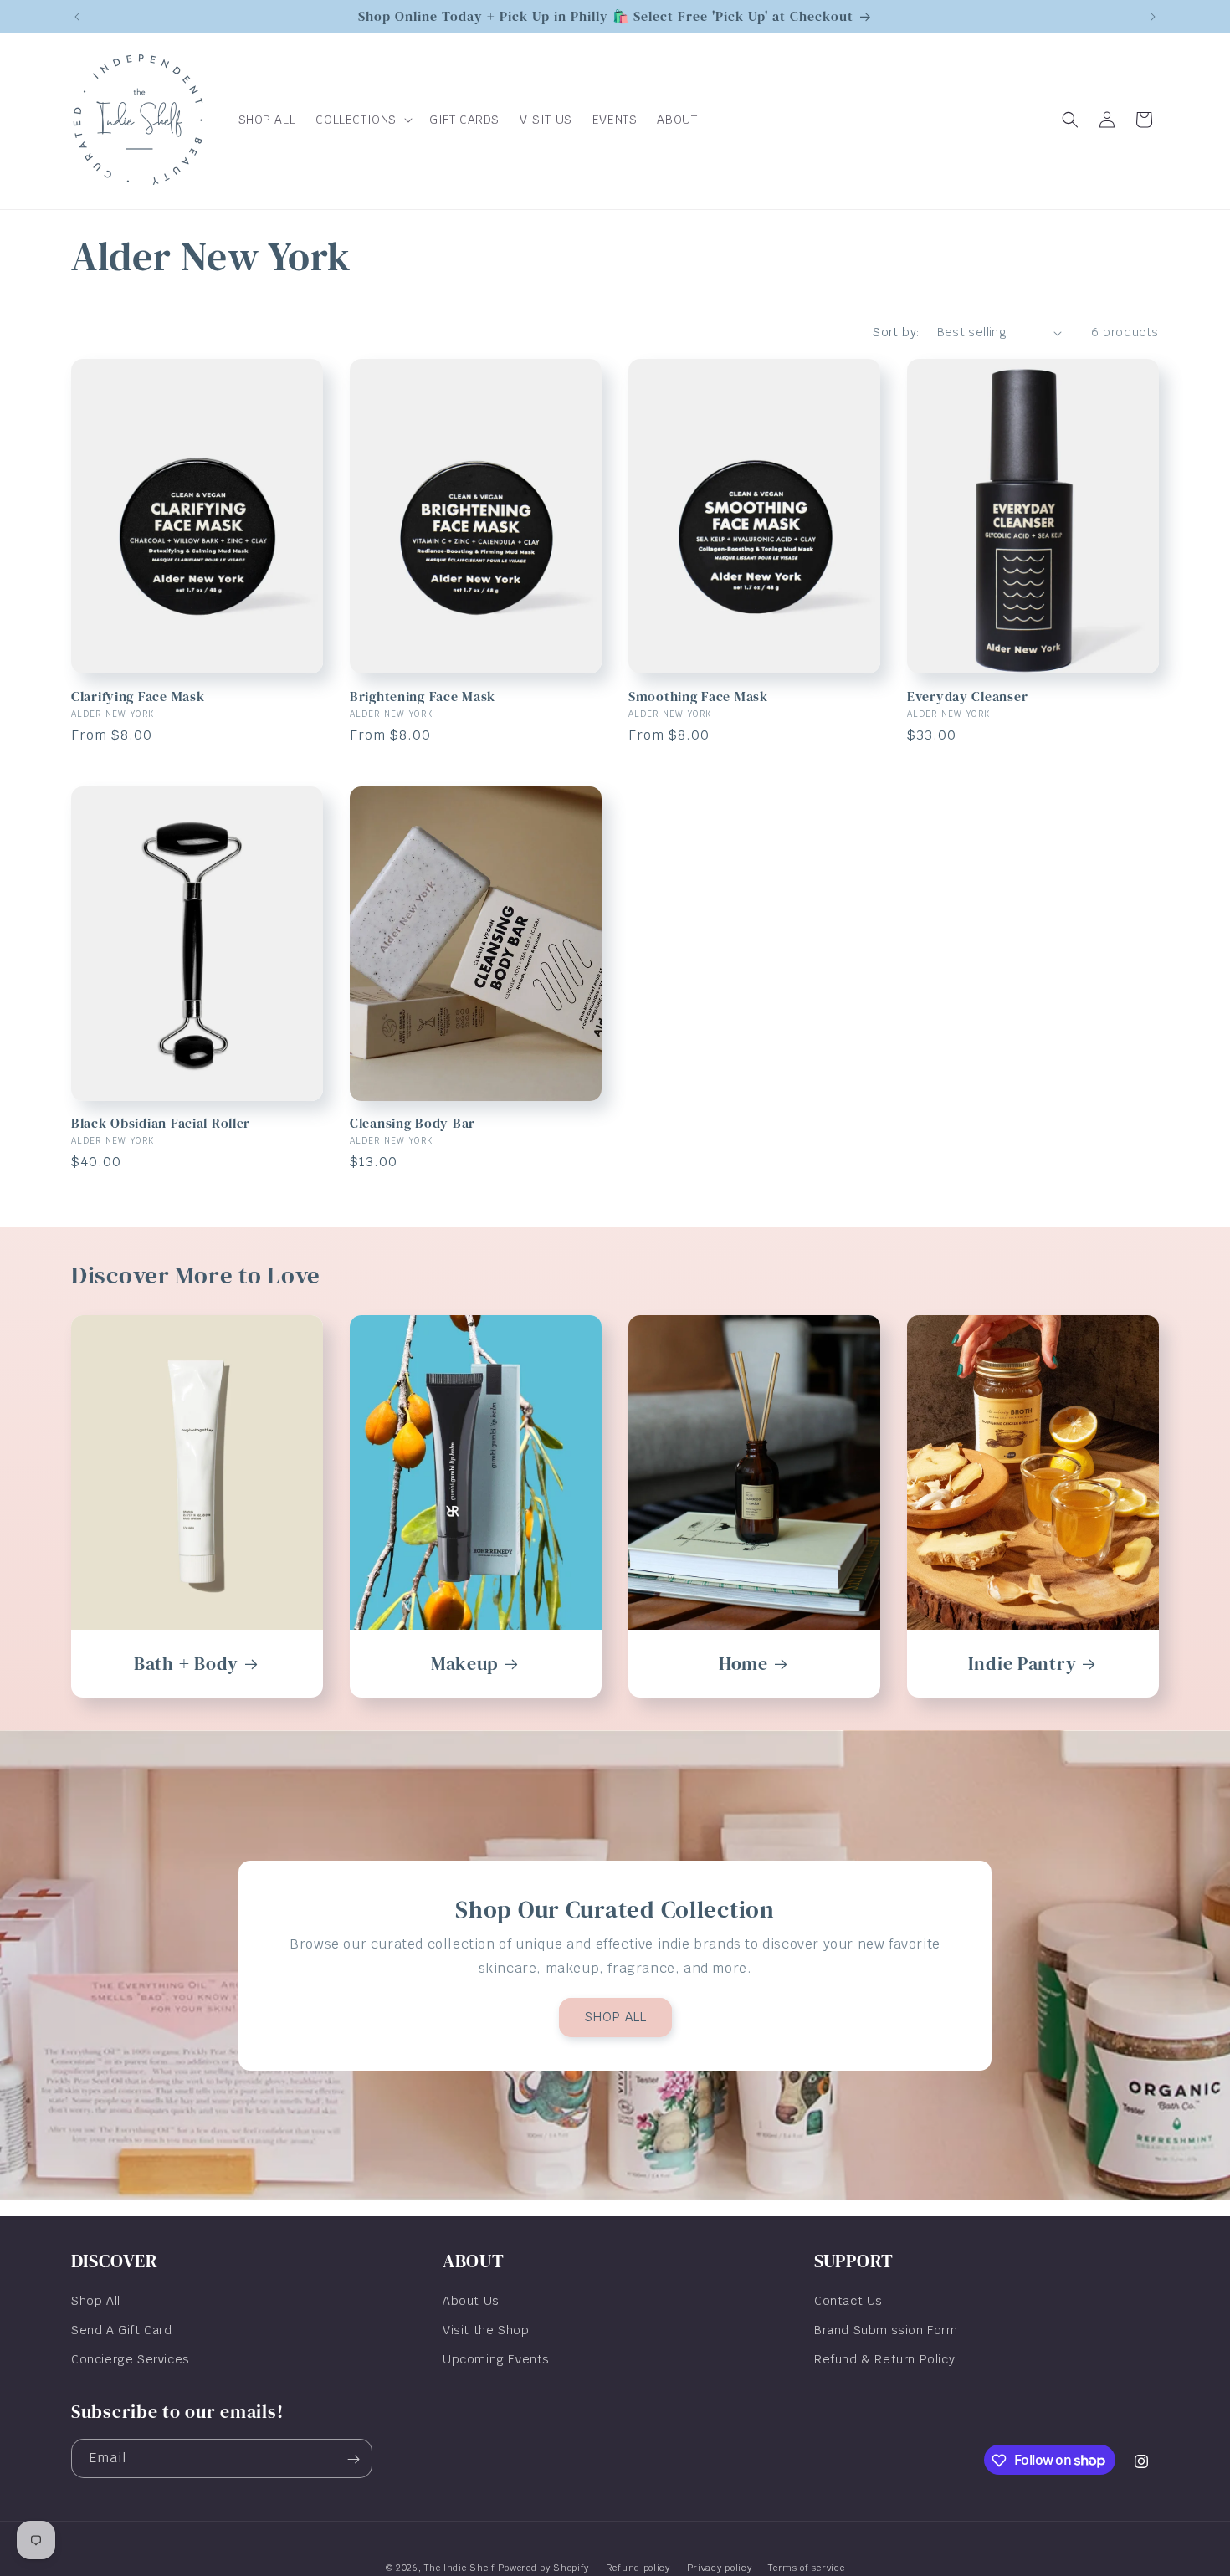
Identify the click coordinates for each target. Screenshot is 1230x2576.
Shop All (96, 2301)
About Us (471, 2301)
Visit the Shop (486, 2330)
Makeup (465, 1664)
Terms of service (806, 2567)
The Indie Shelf (460, 2568)
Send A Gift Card (122, 2330)
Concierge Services (131, 2359)
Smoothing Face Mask (698, 696)
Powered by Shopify (543, 2568)
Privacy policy (720, 2567)
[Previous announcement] (77, 17)
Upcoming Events (496, 2359)
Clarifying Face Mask (138, 696)
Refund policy (638, 2567)
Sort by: (896, 332)
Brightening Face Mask (423, 696)
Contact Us (848, 2301)
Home (743, 1664)
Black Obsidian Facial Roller (161, 1123)
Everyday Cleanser (967, 696)
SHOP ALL (615, 2017)
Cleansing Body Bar (413, 1123)
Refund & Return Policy (884, 2359)
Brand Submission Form (886, 2330)
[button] (362, 120)
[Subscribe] (353, 2459)
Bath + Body (186, 1664)
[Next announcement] (1153, 17)
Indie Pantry (1022, 1664)
